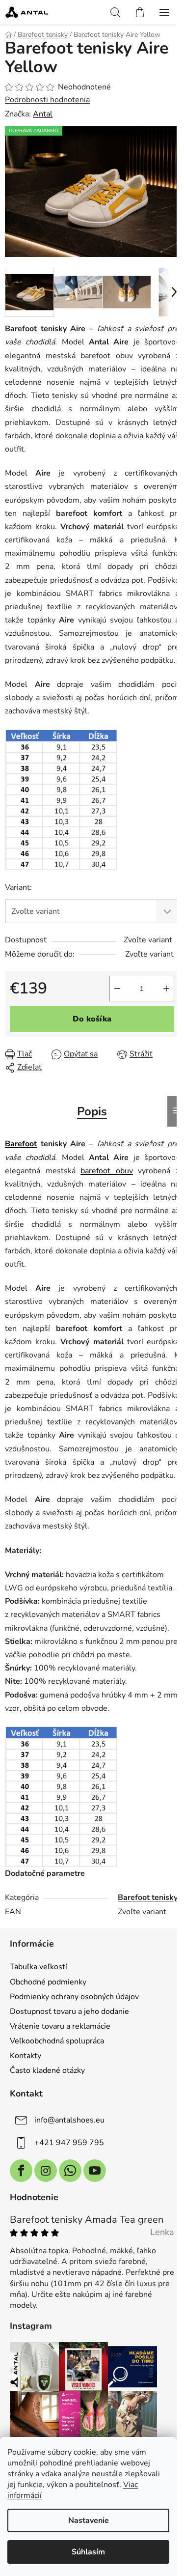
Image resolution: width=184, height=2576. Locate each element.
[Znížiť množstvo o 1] (117, 989)
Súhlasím (88, 2552)
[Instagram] (46, 2171)
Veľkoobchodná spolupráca (57, 2041)
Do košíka (92, 1019)
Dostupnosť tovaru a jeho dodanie (69, 2011)
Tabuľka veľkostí (39, 1967)
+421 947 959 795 (69, 2143)
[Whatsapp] (70, 2171)
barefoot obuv (107, 1171)
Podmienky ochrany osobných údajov (74, 1997)
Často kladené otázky (47, 2070)
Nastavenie (89, 2520)
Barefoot (21, 1144)
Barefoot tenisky (148, 1897)
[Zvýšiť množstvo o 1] (166, 989)
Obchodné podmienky (48, 1982)
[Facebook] (21, 2171)
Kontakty (26, 2056)
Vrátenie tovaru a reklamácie (60, 2026)
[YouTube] (95, 2171)
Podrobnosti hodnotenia (47, 100)
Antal (43, 114)
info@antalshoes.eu (69, 2120)
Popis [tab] (92, 1111)
